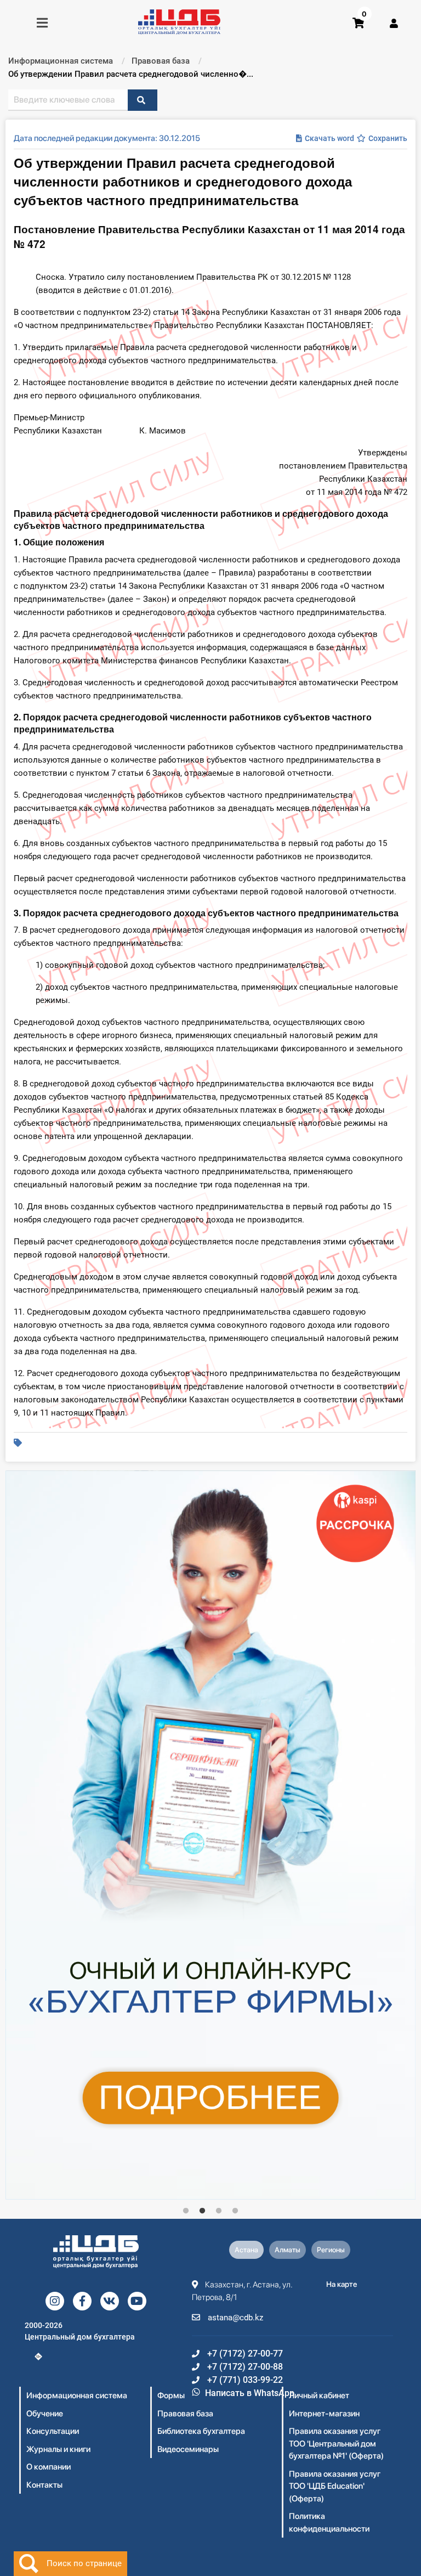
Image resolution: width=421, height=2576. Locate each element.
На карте (342, 2284)
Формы (171, 2395)
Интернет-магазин (324, 2414)
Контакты (44, 2485)
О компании (49, 2467)
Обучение (45, 2414)
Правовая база (185, 2414)
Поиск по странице (84, 2563)
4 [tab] (235, 2211)
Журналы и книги (58, 2449)
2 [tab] (202, 2211)
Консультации (53, 2431)
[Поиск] (143, 100)
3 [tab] (219, 2211)
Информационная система (77, 2395)
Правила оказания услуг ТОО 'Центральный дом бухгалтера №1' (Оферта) (336, 2443)
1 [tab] (186, 2211)
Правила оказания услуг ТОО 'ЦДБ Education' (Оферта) (335, 2486)
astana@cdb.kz (234, 2318)
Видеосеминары (188, 2449)
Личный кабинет (319, 2395)
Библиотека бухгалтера (201, 2431)
